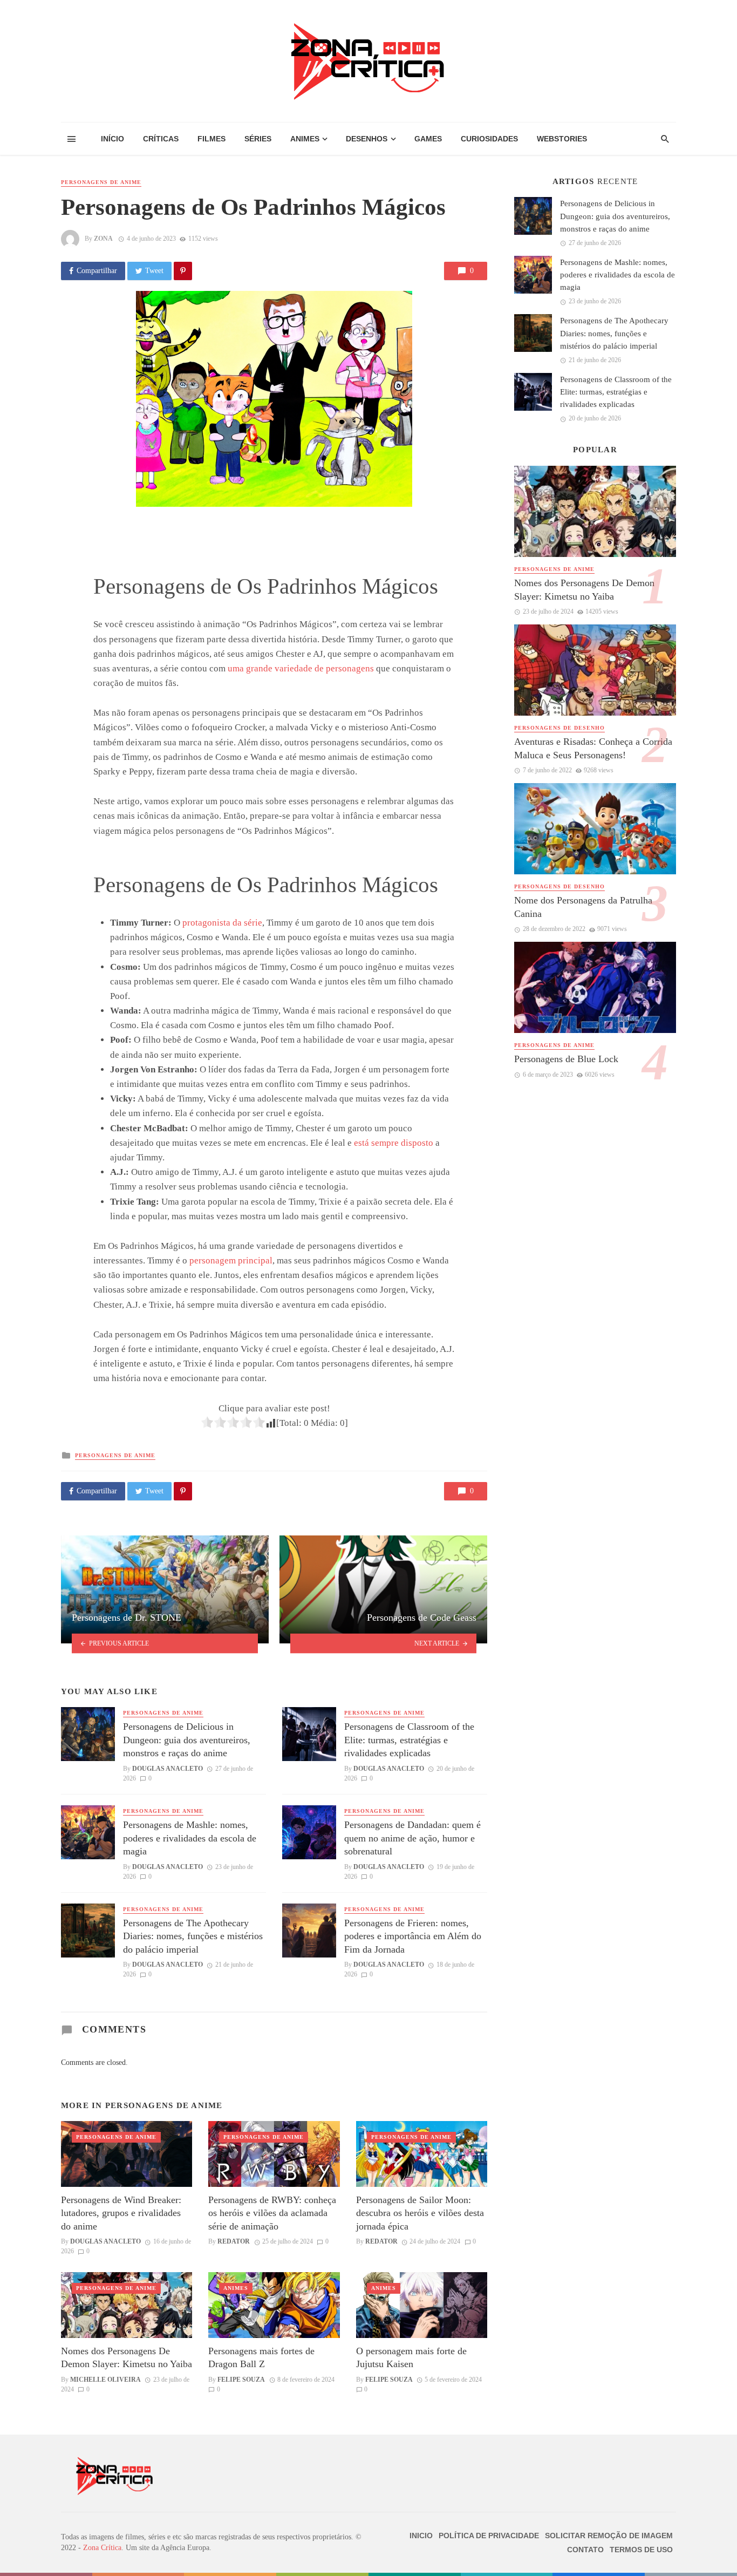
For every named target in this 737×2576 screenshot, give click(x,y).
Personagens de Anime (101, 182)
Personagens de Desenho (559, 728)
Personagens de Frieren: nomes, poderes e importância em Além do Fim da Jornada (413, 1936)
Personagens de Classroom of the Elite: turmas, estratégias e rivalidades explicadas (409, 1740)
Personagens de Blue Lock (566, 1059)
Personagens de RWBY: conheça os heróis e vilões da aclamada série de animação (272, 2213)
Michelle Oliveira (105, 2380)
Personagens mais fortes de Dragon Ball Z (261, 2358)
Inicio (421, 2536)
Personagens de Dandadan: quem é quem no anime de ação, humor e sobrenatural (412, 1838)
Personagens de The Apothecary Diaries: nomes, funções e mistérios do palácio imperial (193, 1936)
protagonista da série (222, 923)
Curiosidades (489, 139)
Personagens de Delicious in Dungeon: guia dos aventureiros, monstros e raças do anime (187, 1740)
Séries (258, 139)
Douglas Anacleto (168, 1769)
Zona (103, 239)
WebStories (562, 139)
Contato (585, 2550)
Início (112, 139)
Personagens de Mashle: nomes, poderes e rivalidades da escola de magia (190, 1838)
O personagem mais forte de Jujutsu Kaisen (411, 2358)
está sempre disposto (394, 1143)
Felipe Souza (241, 2380)
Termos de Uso (641, 2550)
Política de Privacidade (489, 2536)
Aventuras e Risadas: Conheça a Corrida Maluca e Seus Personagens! (593, 748)
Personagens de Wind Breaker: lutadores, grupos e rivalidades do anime (121, 2213)
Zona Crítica (102, 2548)
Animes (305, 139)
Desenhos (367, 139)
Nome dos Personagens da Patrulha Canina (583, 907)
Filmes (211, 139)
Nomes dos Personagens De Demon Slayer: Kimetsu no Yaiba (127, 2358)
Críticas (161, 139)
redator (234, 2241)
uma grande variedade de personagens (301, 668)
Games (428, 139)
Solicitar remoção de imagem (609, 2536)
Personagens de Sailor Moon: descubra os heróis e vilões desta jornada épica (420, 2213)
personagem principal (231, 1260)
